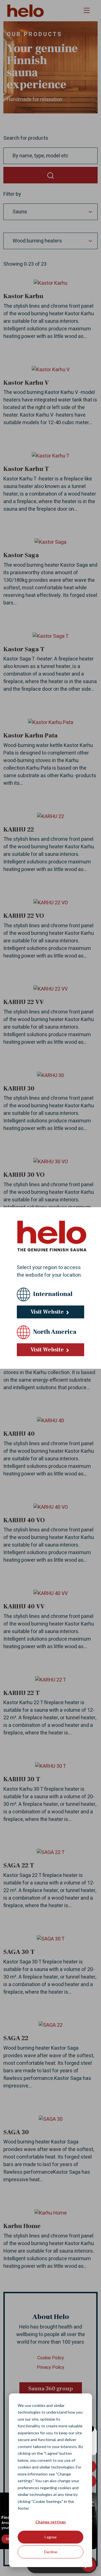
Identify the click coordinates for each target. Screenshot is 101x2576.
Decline (51, 2552)
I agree (50, 2537)
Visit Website (48, 1312)
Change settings (51, 2522)
